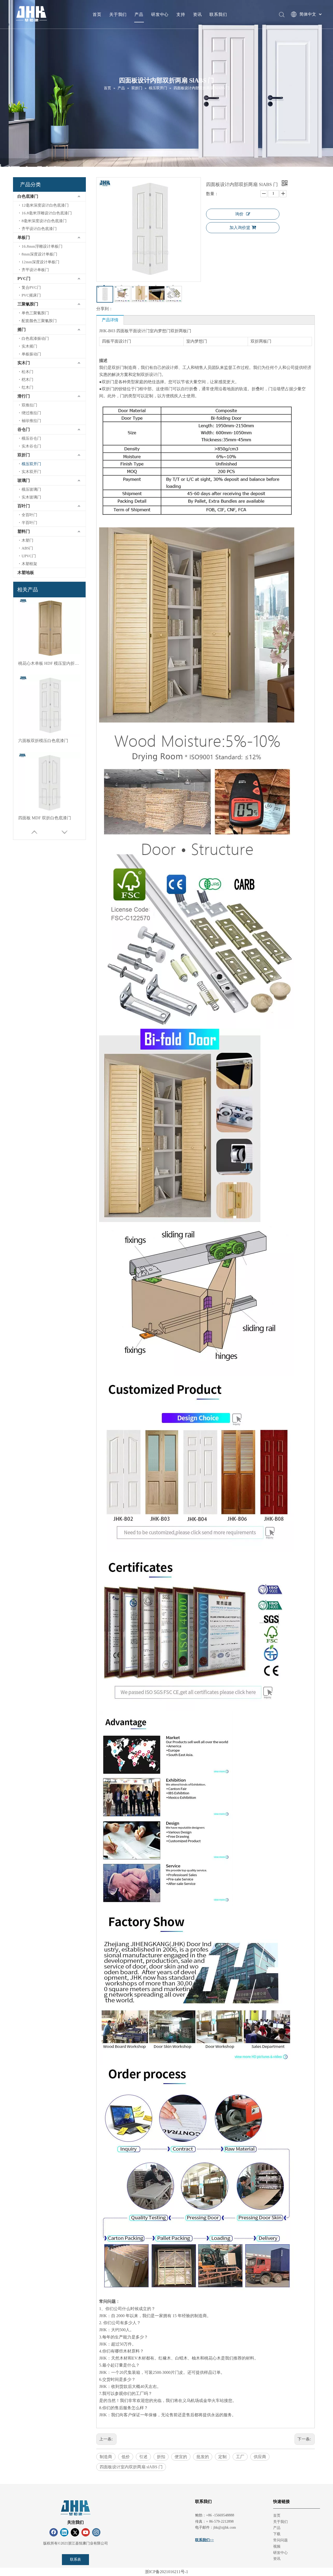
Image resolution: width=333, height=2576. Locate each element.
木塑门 (27, 540)
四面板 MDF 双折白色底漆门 (45, 818)
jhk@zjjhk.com (225, 2527)
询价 (239, 214)
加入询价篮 (240, 228)
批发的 (203, 2457)
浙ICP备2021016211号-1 (166, 2572)
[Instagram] (96, 2532)
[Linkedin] (64, 2532)
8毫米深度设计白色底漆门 (44, 221)
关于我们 (118, 14)
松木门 (27, 372)
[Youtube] (86, 2532)
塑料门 (24, 531)
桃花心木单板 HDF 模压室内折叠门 (49, 663)
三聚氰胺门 (28, 304)
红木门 (27, 387)
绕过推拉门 (31, 413)
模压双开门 (31, 464)
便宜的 (181, 2457)
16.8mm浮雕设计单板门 (42, 246)
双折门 (24, 455)
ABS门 (27, 548)
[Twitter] (75, 2532)
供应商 (260, 2457)
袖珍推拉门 (31, 421)
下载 (277, 2534)
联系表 (75, 2559)
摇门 (22, 330)
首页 (97, 14)
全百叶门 (29, 515)
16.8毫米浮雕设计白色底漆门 (47, 213)
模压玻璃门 (31, 489)
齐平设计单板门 (35, 270)
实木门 (24, 363)
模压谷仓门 (31, 438)
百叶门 (24, 506)
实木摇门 (29, 346)
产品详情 (110, 320)
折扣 (161, 2457)
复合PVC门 (31, 287)
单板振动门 (31, 354)
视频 (277, 2546)
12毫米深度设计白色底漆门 (45, 205)
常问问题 (280, 2540)
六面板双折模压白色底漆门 (43, 741)
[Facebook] (54, 2532)
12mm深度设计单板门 (40, 262)
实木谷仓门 (31, 446)
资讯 (197, 14)
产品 (139, 14)
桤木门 (27, 380)
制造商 (106, 2457)
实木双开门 (31, 472)
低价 (126, 2457)
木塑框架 (29, 564)
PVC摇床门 (31, 295)
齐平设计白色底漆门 (39, 229)
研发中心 (160, 14)
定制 (222, 2457)
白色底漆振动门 (35, 338)
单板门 (24, 237)
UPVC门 (29, 556)
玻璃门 (24, 480)
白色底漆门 (28, 196)
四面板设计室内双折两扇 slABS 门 (131, 2467)
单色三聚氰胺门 (35, 313)
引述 (143, 2457)
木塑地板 (26, 573)
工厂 (240, 2457)
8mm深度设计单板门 (39, 254)
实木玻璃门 (31, 497)
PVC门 (24, 279)
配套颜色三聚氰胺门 (39, 321)
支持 (181, 14)
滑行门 (24, 396)
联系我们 (218, 14)
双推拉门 (29, 405)
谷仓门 (24, 429)
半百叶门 (29, 523)
